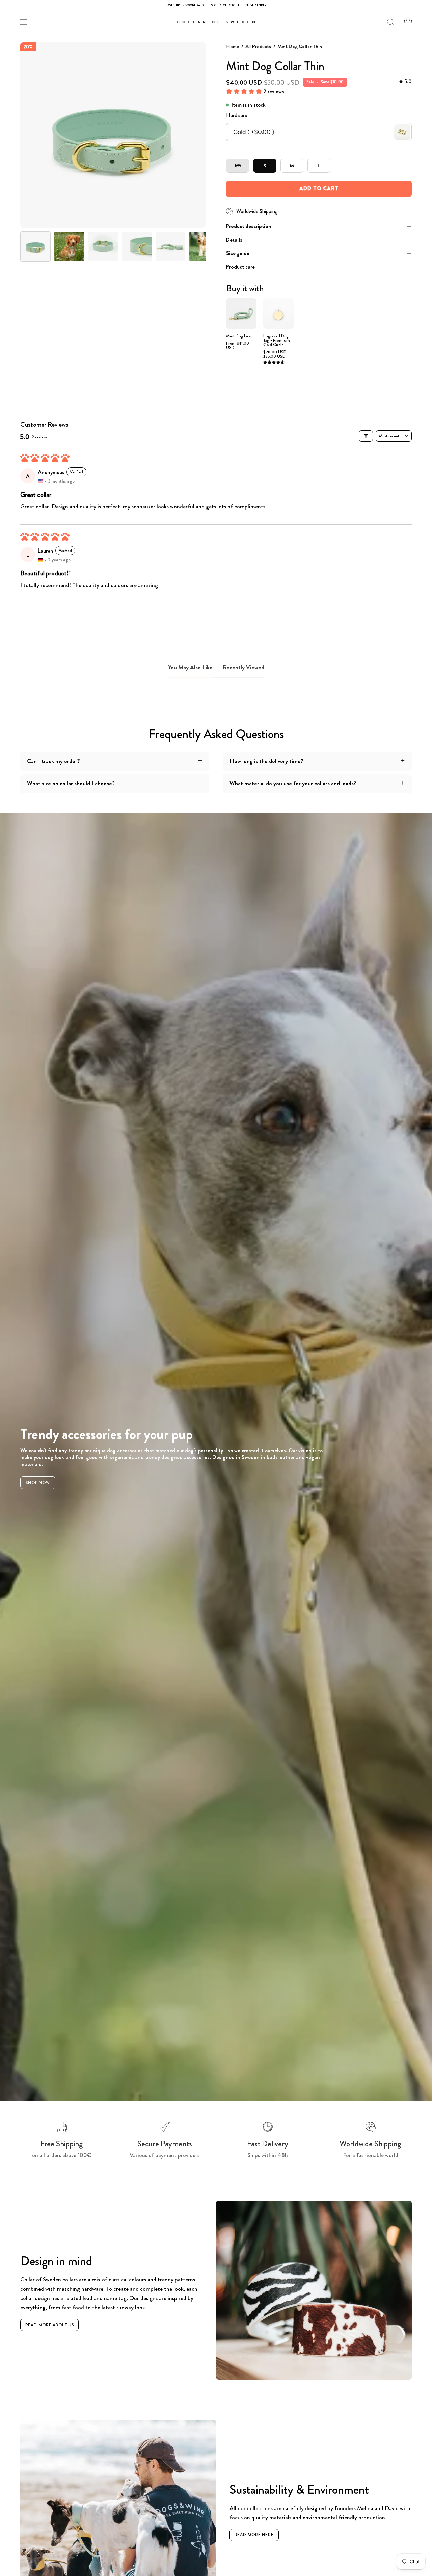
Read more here (254, 2535)
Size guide (238, 253)
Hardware (237, 115)
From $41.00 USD (238, 346)
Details (234, 240)
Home (233, 46)
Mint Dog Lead (239, 336)
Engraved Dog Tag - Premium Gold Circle (277, 340)
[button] (390, 22)
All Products (258, 46)
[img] (405, 82)
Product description (249, 226)
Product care (240, 267)
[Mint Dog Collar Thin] (35, 246)
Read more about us (50, 2325)
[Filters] (366, 436)
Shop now (38, 1483)
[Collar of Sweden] (216, 22)
